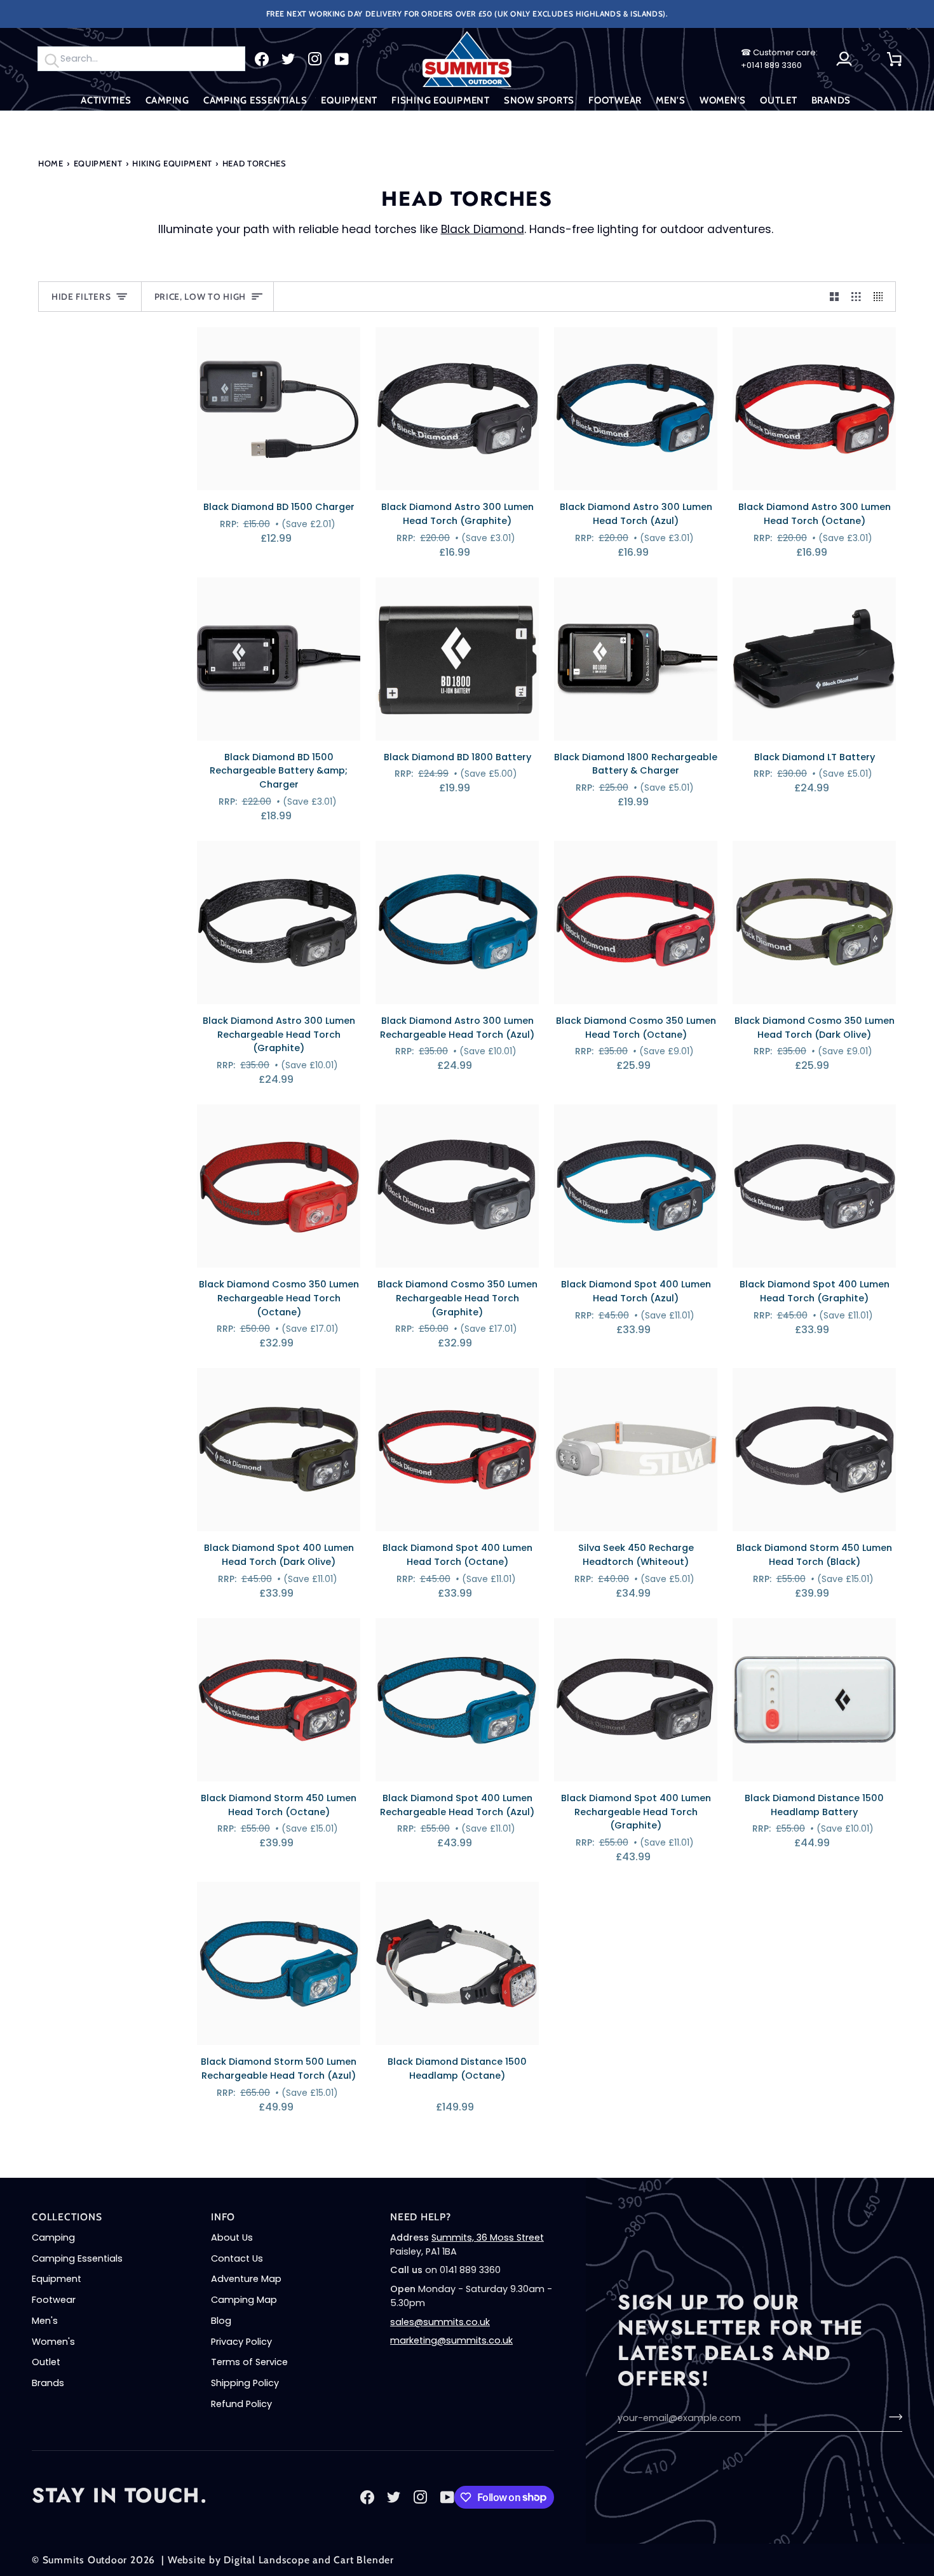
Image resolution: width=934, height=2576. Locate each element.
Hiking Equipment (172, 163)
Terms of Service (249, 2362)
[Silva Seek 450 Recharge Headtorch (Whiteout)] (636, 1450)
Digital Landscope (267, 2560)
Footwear (54, 2300)
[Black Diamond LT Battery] (814, 659)
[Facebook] (262, 59)
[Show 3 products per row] (856, 297)
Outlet (46, 2362)
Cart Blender (363, 2560)
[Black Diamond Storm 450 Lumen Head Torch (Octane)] (279, 1700)
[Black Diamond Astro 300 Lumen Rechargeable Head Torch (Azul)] (457, 922)
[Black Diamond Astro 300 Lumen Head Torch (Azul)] (636, 409)
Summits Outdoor (85, 2560)
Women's (53, 2342)
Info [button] (223, 2217)
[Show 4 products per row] (882, 297)
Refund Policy (241, 2404)
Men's (45, 2321)
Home (51, 163)
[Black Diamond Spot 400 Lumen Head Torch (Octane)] (457, 1450)
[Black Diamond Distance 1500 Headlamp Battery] (814, 1700)
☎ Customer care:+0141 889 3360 (779, 59)
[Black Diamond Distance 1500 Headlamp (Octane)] (457, 1963)
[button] (106, 101)
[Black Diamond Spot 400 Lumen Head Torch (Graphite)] (814, 1186)
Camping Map (244, 2300)
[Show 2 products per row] (835, 297)
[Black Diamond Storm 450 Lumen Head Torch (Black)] (814, 1450)
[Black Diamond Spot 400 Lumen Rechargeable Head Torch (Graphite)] (636, 1700)
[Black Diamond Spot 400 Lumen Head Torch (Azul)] (636, 1186)
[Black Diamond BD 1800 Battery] (457, 659)
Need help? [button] (421, 2217)
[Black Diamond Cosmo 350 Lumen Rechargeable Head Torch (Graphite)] (457, 1186)
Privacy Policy (241, 2342)
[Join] (892, 2417)
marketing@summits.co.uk (451, 2340)
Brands (48, 2383)
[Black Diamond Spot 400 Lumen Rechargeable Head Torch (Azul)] (457, 1700)
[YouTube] (342, 59)
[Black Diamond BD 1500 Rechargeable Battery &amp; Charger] (279, 659)
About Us (232, 2237)
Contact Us (237, 2258)
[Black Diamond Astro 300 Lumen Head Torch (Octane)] (814, 409)
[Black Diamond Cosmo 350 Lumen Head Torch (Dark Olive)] (814, 922)
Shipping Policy (245, 2383)
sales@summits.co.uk (440, 2322)
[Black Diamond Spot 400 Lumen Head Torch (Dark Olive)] (279, 1450)
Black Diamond (483, 229)
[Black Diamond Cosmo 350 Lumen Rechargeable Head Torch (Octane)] (279, 1186)
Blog (221, 2321)
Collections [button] (67, 2217)
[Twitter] (288, 59)
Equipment (98, 163)
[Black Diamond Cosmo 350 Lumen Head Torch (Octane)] (636, 922)
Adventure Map (246, 2279)
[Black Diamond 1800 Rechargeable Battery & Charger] (636, 659)
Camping (53, 2237)
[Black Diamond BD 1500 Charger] (279, 409)
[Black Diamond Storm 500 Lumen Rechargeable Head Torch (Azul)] (279, 1963)
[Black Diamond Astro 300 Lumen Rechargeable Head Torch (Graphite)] (279, 922)
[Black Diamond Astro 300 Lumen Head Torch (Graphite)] (457, 409)
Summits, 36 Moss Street (488, 2237)
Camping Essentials (77, 2258)
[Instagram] (315, 59)
